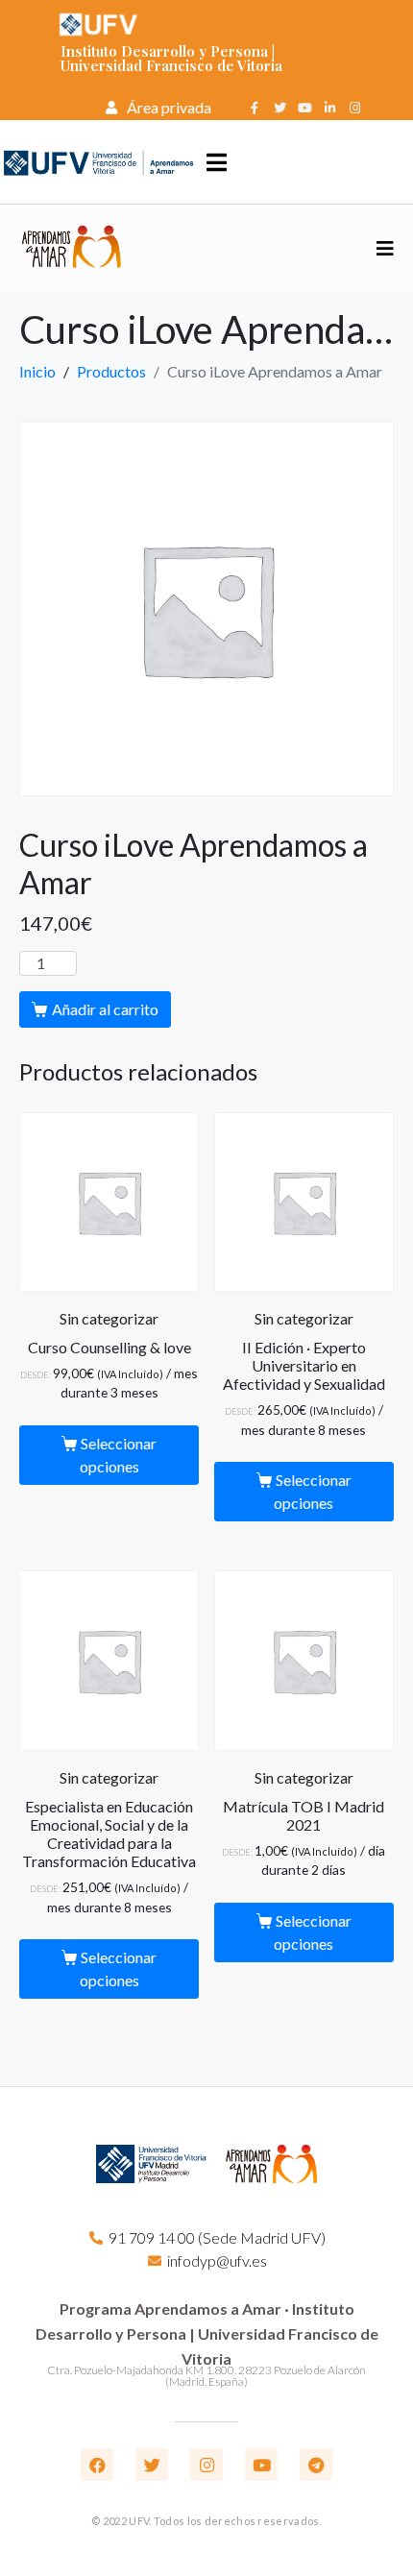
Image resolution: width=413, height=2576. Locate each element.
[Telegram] (316, 2465)
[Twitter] (279, 108)
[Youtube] (304, 108)
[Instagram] (354, 108)
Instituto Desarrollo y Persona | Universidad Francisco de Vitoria (171, 58)
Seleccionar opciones (119, 1455)
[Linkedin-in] (329, 108)
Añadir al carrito (105, 1009)
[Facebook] (97, 2465)
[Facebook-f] (255, 108)
